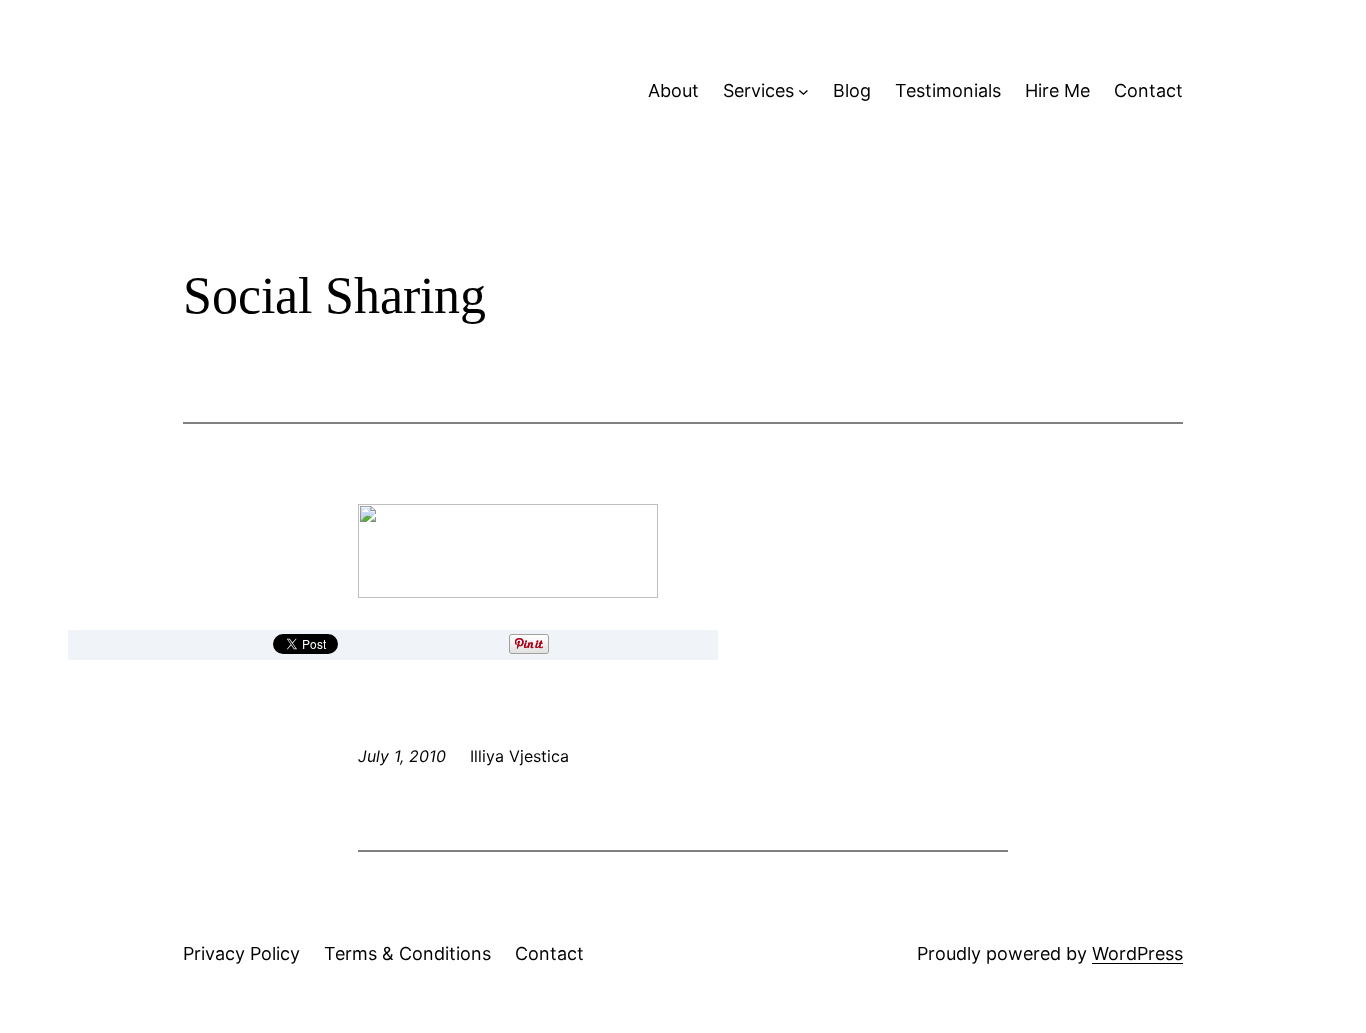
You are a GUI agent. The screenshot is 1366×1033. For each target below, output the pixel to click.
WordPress (1137, 953)
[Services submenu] (803, 91)
